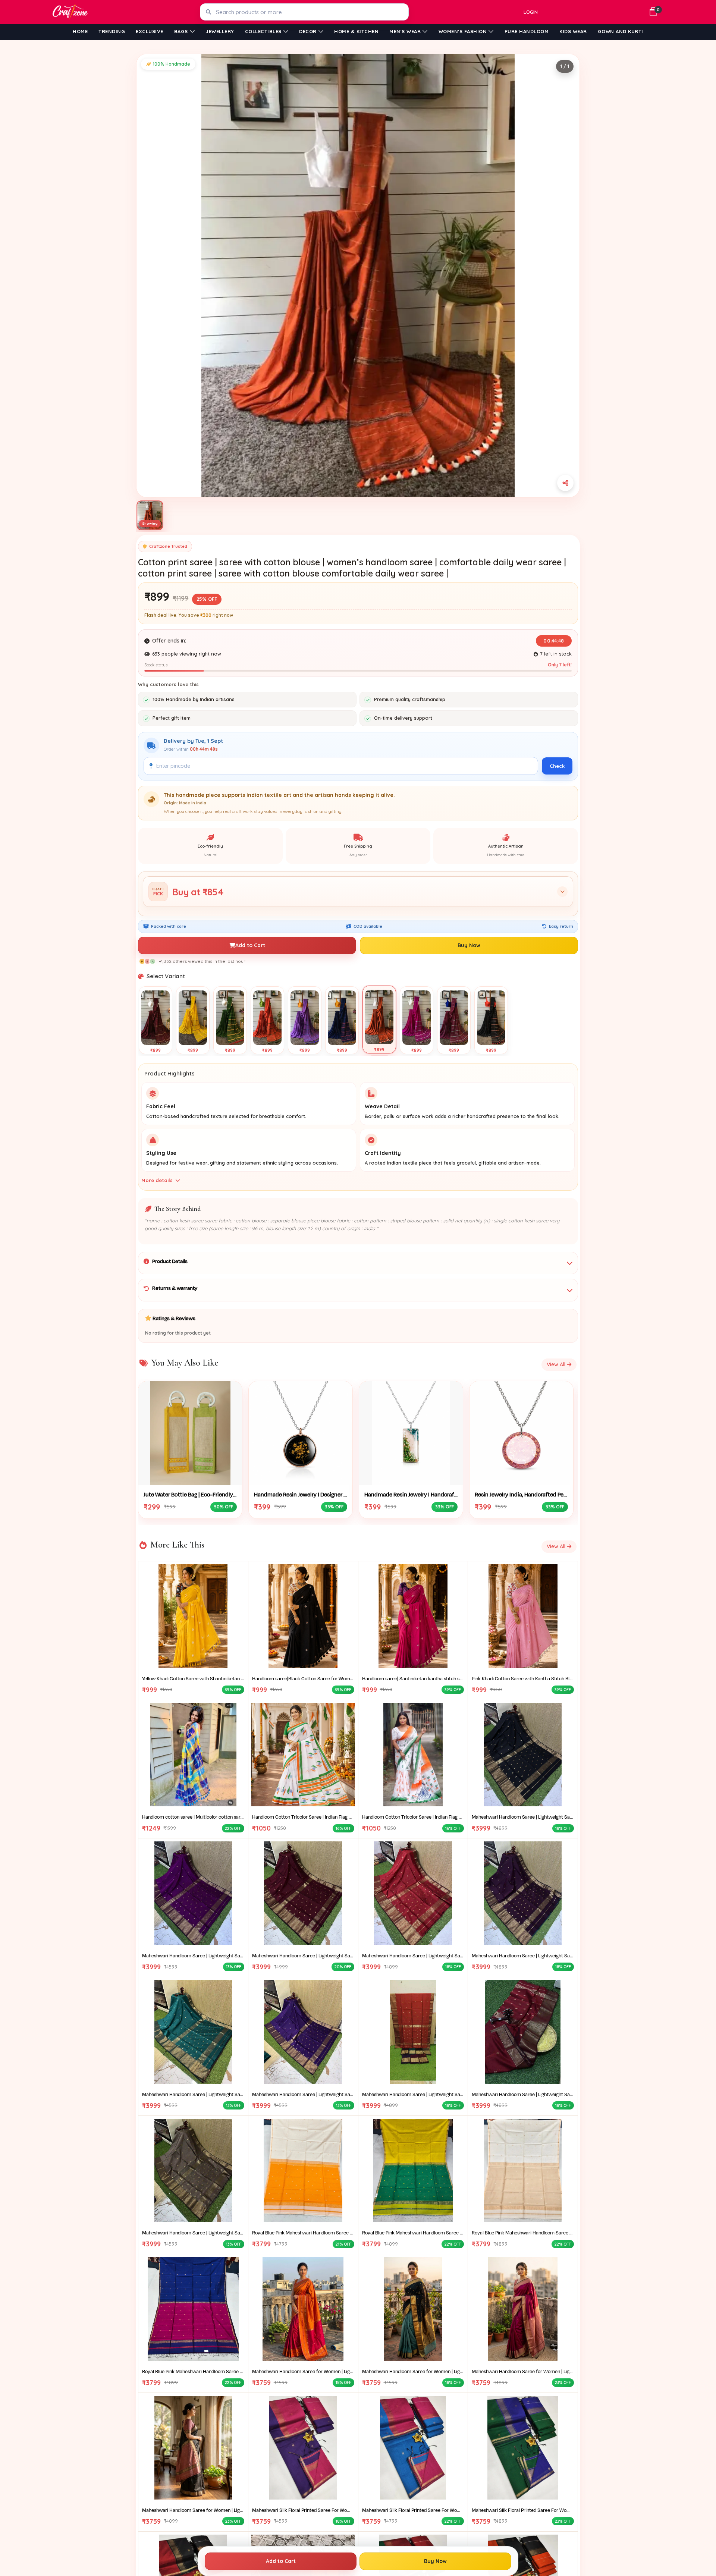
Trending (112, 31)
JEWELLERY (220, 31)
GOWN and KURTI (621, 31)
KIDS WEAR (573, 31)
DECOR (308, 31)
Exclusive (150, 31)
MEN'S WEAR (405, 31)
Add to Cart (250, 945)
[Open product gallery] (358, 276)
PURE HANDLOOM (527, 31)
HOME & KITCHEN (356, 31)
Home (80, 31)
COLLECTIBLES (263, 31)
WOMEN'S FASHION (463, 31)
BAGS (181, 31)
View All (557, 1364)
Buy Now (469, 945)
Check (557, 766)
